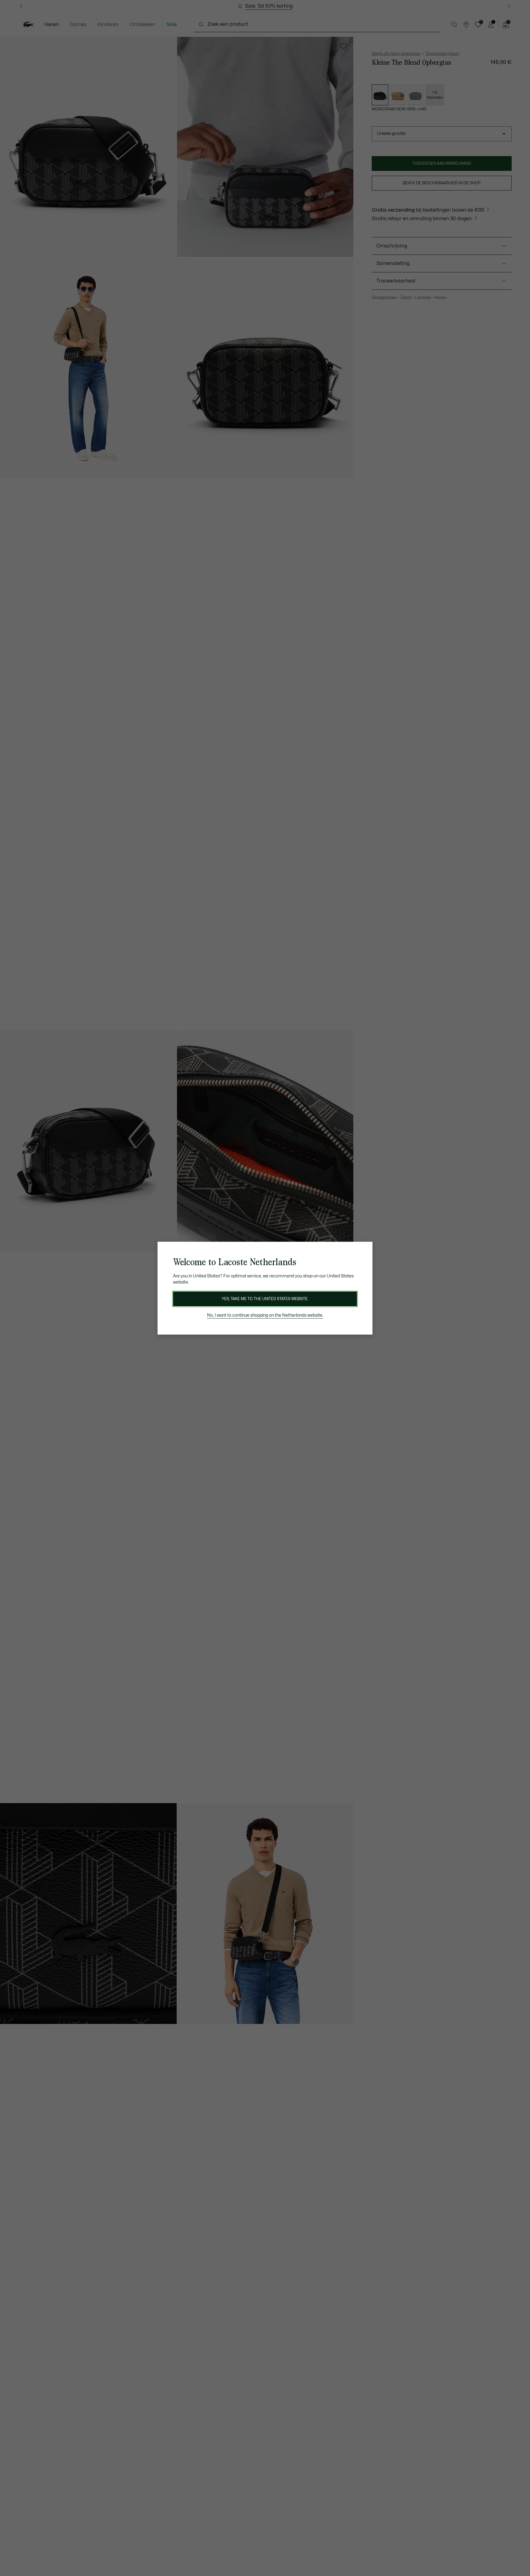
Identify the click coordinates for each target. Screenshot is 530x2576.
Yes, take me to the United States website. (265, 1299)
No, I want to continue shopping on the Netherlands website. (265, 1315)
